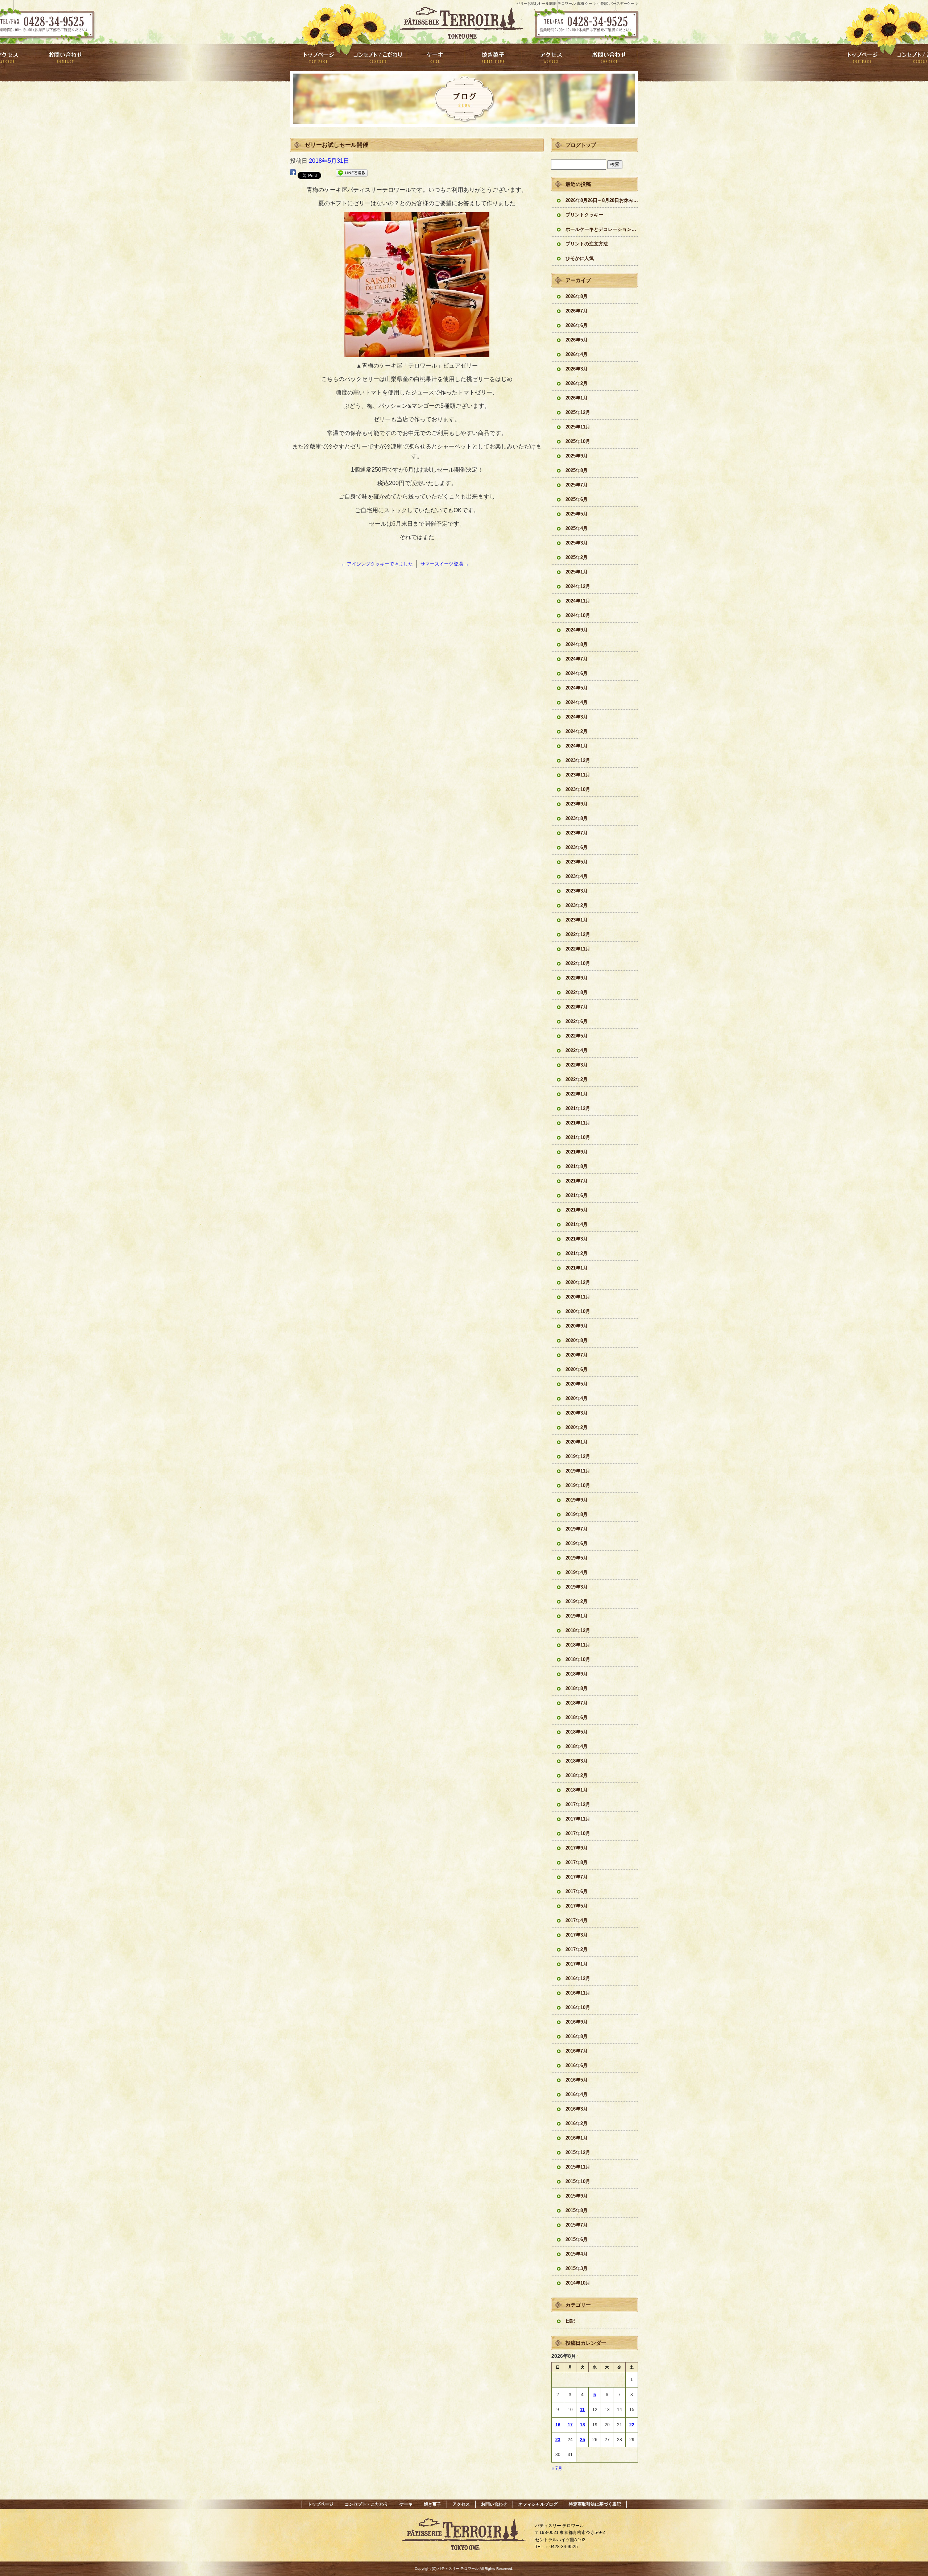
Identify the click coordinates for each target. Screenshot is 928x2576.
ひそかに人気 (580, 258)
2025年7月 (577, 485)
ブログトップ (581, 145)
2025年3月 (577, 543)
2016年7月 (577, 2051)
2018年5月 (577, 1732)
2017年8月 (577, 1862)
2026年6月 (577, 325)
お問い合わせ (609, 57)
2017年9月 (577, 1848)
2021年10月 (578, 1137)
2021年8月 (577, 1166)
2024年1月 (577, 746)
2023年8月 (577, 818)
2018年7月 (577, 1703)
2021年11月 (578, 1123)
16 (558, 2425)
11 (582, 2410)
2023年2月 (577, 905)
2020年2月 (577, 1427)
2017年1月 (577, 1964)
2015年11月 (578, 2167)
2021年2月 (577, 1253)
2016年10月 (578, 2007)
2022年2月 (577, 1079)
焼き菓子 (493, 57)
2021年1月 (577, 1268)
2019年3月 (577, 1587)
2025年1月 (577, 572)
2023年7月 (577, 833)
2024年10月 (578, 615)
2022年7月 (577, 1007)
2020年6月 (577, 1369)
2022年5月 (577, 1036)
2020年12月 (578, 1282)
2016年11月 (578, 1993)
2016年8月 (577, 2036)
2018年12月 (578, 1630)
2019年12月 (578, 1456)
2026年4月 (577, 354)
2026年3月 (577, 369)
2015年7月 (577, 2225)
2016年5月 (577, 2080)
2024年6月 (577, 673)
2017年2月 (577, 1949)
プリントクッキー (584, 215)
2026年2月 (577, 383)
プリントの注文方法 (587, 244)
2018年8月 (577, 1688)
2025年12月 (578, 412)
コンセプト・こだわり (377, 57)
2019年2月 (577, 1601)
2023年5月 (577, 862)
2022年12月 (578, 934)
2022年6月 (577, 1021)
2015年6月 (577, 2239)
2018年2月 (577, 1775)
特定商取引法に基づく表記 (595, 2504)
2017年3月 (577, 1935)
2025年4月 (577, 528)
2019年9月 (577, 1500)
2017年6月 (577, 1891)
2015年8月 (577, 2210)
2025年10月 (578, 441)
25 (583, 2440)
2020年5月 (577, 1384)
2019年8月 (577, 1514)
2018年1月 (577, 1790)
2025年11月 (578, 427)
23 (558, 2440)
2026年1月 (577, 398)
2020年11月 (578, 1297)
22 (632, 2425)
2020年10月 (578, 1311)
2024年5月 (577, 688)
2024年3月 (577, 717)
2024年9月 (577, 630)
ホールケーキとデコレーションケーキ (602, 229)
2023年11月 (578, 775)
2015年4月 (577, 2254)
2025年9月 (577, 456)
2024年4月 (577, 702)
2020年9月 (577, 1326)
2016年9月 (577, 2022)
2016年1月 (577, 2138)
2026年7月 (577, 311)
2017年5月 (577, 1906)
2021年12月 (578, 1108)
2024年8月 (577, 644)
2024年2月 (577, 731)
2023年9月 (577, 804)
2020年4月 (577, 1398)
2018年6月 (577, 1717)
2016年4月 (577, 2094)
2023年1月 (577, 920)
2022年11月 (578, 949)
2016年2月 (577, 2123)
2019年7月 (577, 1529)
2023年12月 (578, 760)
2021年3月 (577, 1239)
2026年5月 (577, 340)
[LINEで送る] (352, 174)
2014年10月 (578, 2283)
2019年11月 (578, 1471)
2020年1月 (577, 1442)
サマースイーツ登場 (445, 564)
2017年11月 (578, 1819)
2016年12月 (578, 1978)
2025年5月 (577, 514)
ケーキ (435, 57)
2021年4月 (577, 1224)
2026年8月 (577, 296)
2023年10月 (578, 789)
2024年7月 (577, 659)
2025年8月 (577, 470)
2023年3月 (577, 891)
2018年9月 (577, 1674)
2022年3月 (577, 1065)
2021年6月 (577, 1195)
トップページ (319, 57)
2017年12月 (578, 1804)
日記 (570, 2321)
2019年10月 (578, 1485)
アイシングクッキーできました (377, 564)
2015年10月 (578, 2181)
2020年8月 (577, 1340)
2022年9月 (577, 978)
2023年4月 (577, 876)
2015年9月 (577, 2196)
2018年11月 (578, 1645)
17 (570, 2425)
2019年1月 (577, 1616)
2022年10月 (578, 963)
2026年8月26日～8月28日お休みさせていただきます (602, 200)
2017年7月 (577, 1877)
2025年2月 (577, 557)
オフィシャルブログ (538, 2504)
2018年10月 (578, 1659)
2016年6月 (577, 2065)
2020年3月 (577, 1413)
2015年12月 (578, 2152)
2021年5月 (577, 1210)
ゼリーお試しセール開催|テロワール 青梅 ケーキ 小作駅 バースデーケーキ (577, 3)
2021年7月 (577, 1181)
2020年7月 (577, 1355)
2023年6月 (577, 847)
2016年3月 (577, 2109)
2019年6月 (577, 1543)
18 (583, 2425)
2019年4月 (577, 1572)
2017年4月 (577, 1920)
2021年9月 (577, 1152)
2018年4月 (577, 1746)
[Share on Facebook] (293, 174)
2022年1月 (577, 1094)
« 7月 (557, 2468)
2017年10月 (578, 1833)
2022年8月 (577, 992)
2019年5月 (577, 1558)
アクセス (551, 57)
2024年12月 (578, 586)
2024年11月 (578, 601)
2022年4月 (577, 1050)
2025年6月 (577, 499)
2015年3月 (577, 2268)
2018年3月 (577, 1761)
